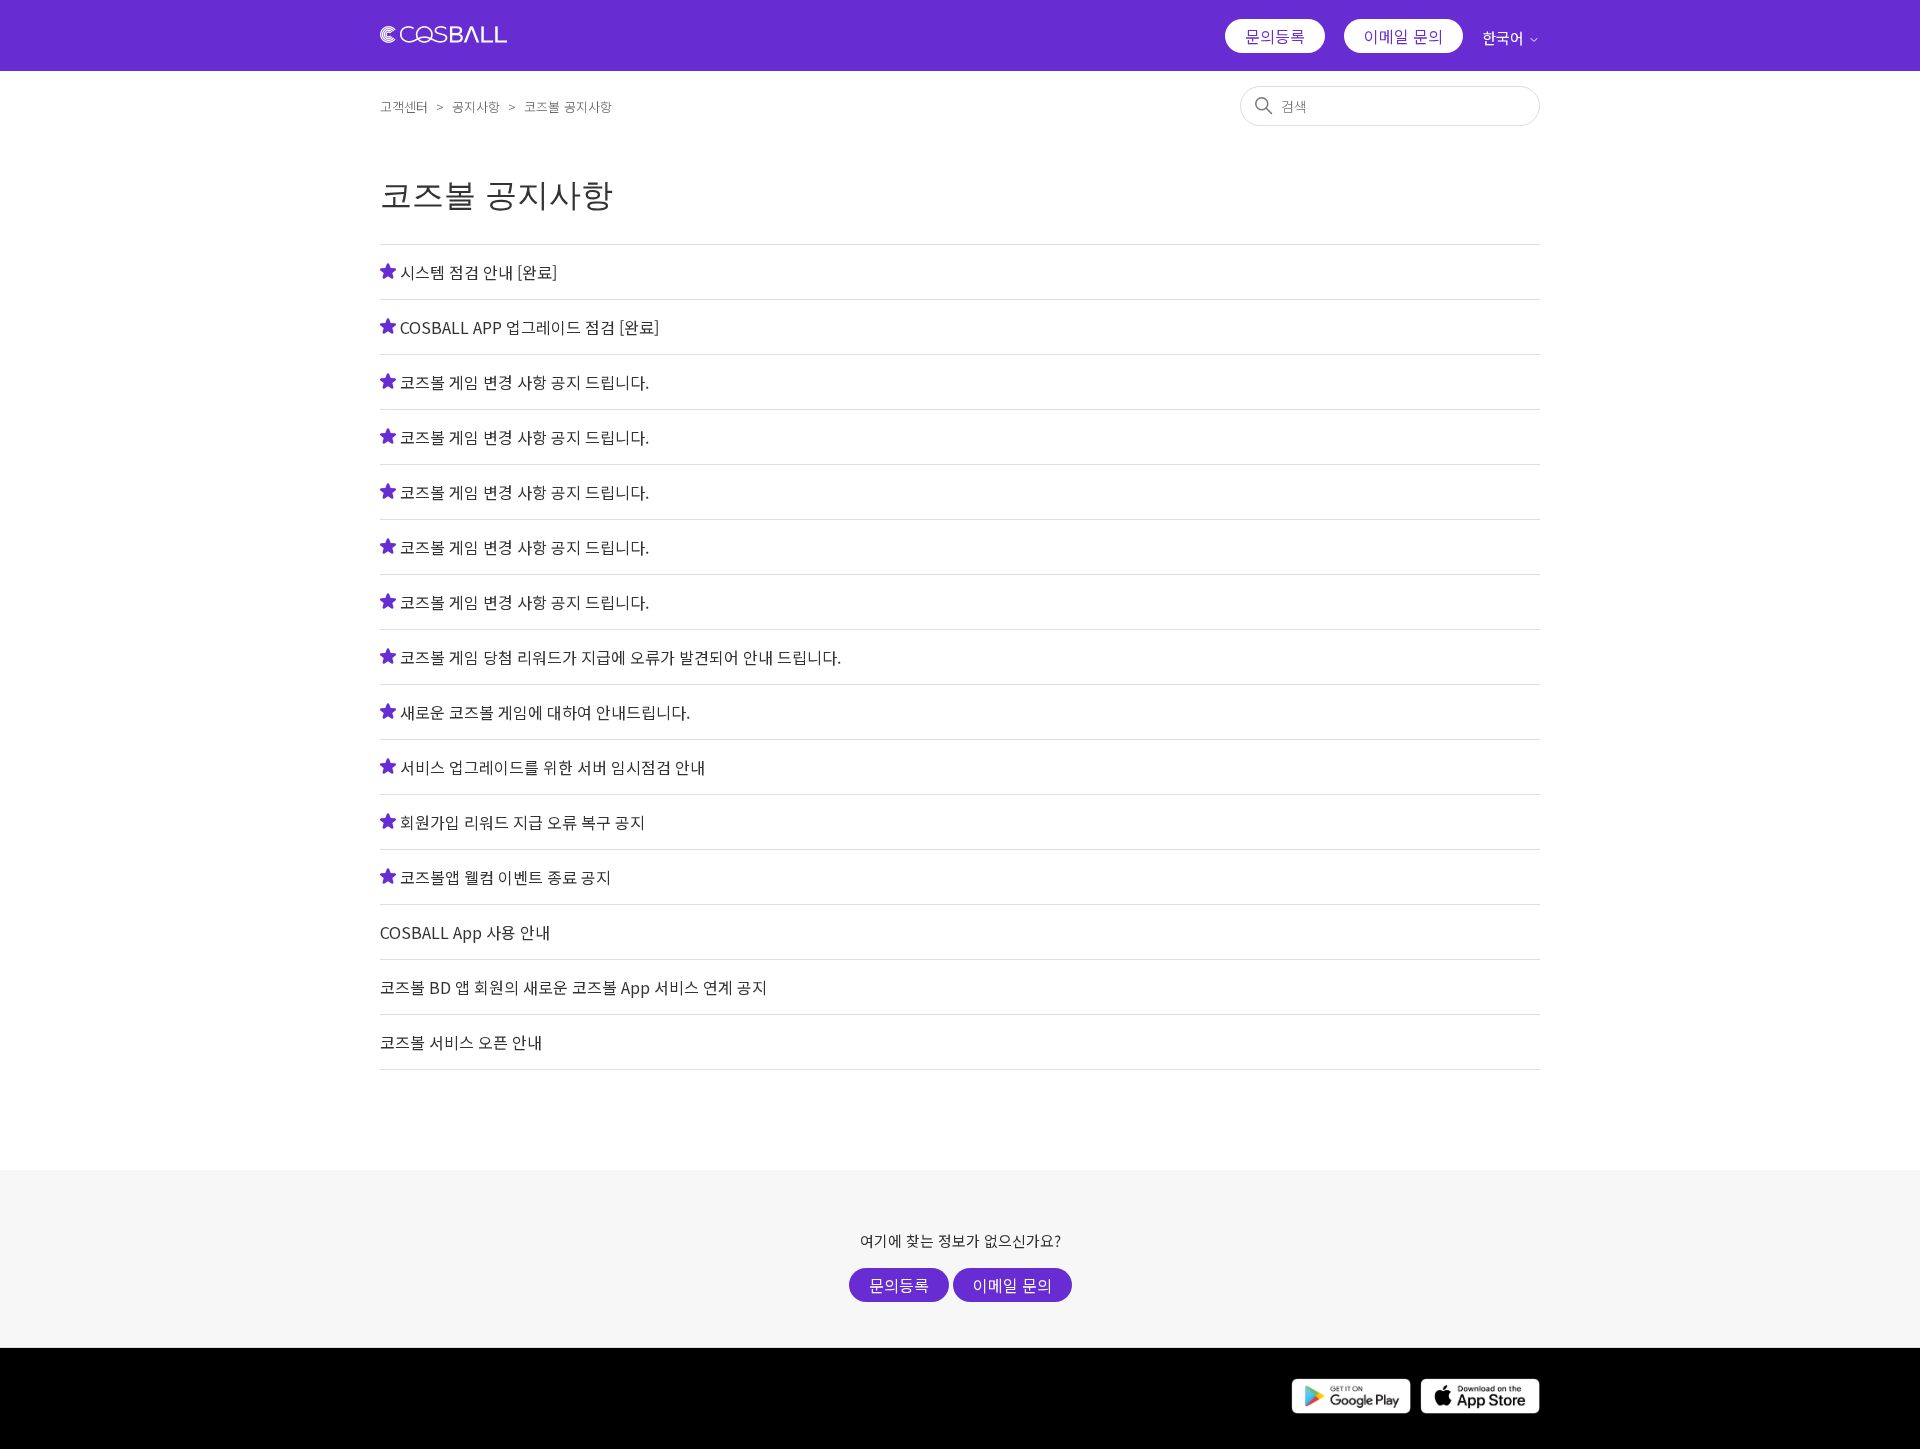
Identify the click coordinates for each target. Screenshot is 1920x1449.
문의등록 (1275, 36)
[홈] (443, 36)
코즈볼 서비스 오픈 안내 (461, 1042)
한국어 (1505, 37)
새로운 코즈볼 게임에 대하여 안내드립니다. (545, 712)
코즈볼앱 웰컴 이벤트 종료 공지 (505, 877)
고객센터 (404, 106)
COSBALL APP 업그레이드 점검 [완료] (529, 327)
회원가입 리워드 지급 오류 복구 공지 (522, 822)
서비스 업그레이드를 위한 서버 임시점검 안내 (552, 767)
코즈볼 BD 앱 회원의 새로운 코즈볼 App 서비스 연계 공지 (573, 987)
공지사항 (476, 106)
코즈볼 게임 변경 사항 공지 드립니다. (524, 382)
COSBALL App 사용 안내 (465, 932)
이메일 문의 (1403, 36)
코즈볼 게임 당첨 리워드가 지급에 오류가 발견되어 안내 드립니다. (620, 657)
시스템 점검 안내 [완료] (478, 272)
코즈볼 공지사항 (568, 106)
